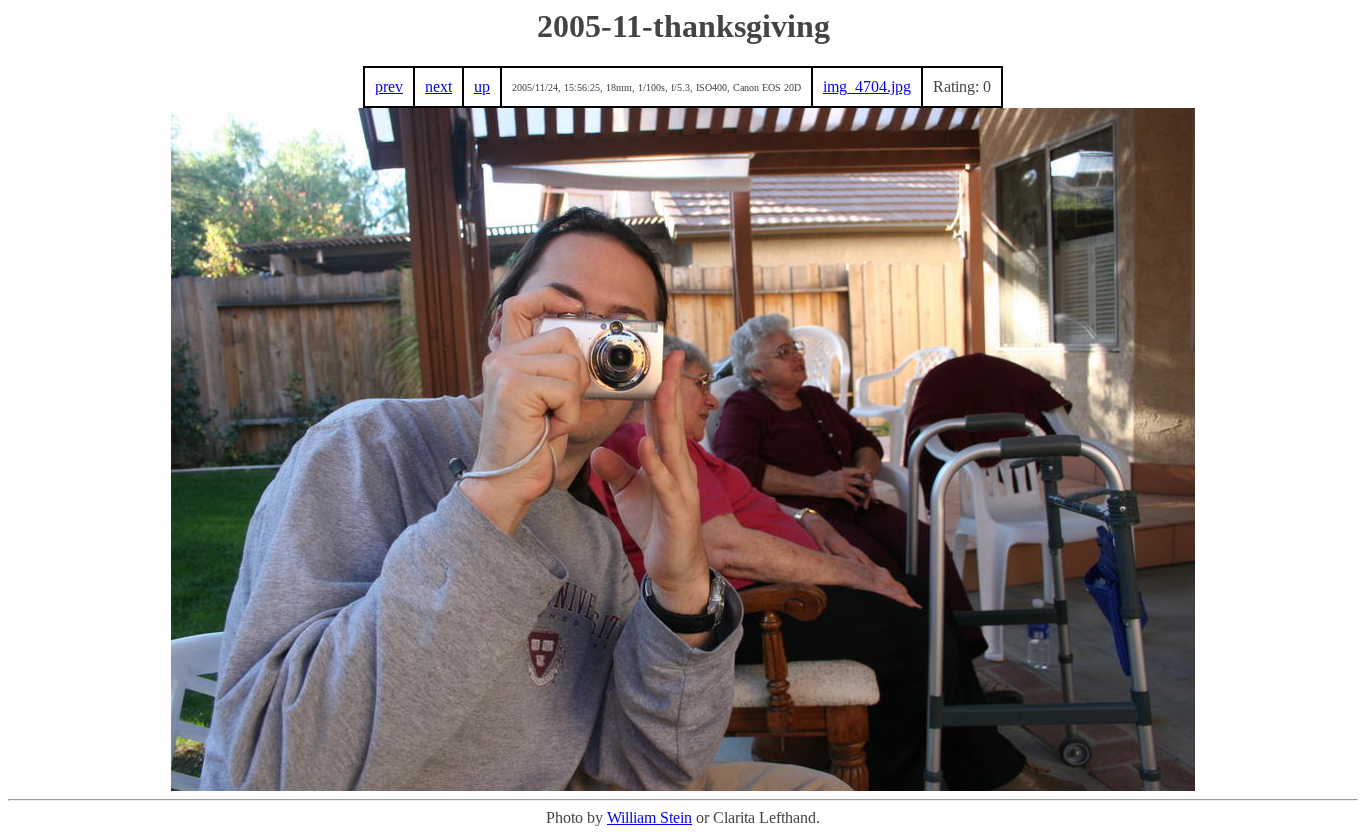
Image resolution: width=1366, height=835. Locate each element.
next (438, 86)
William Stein (649, 817)
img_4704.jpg (867, 86)
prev (389, 86)
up (482, 86)
